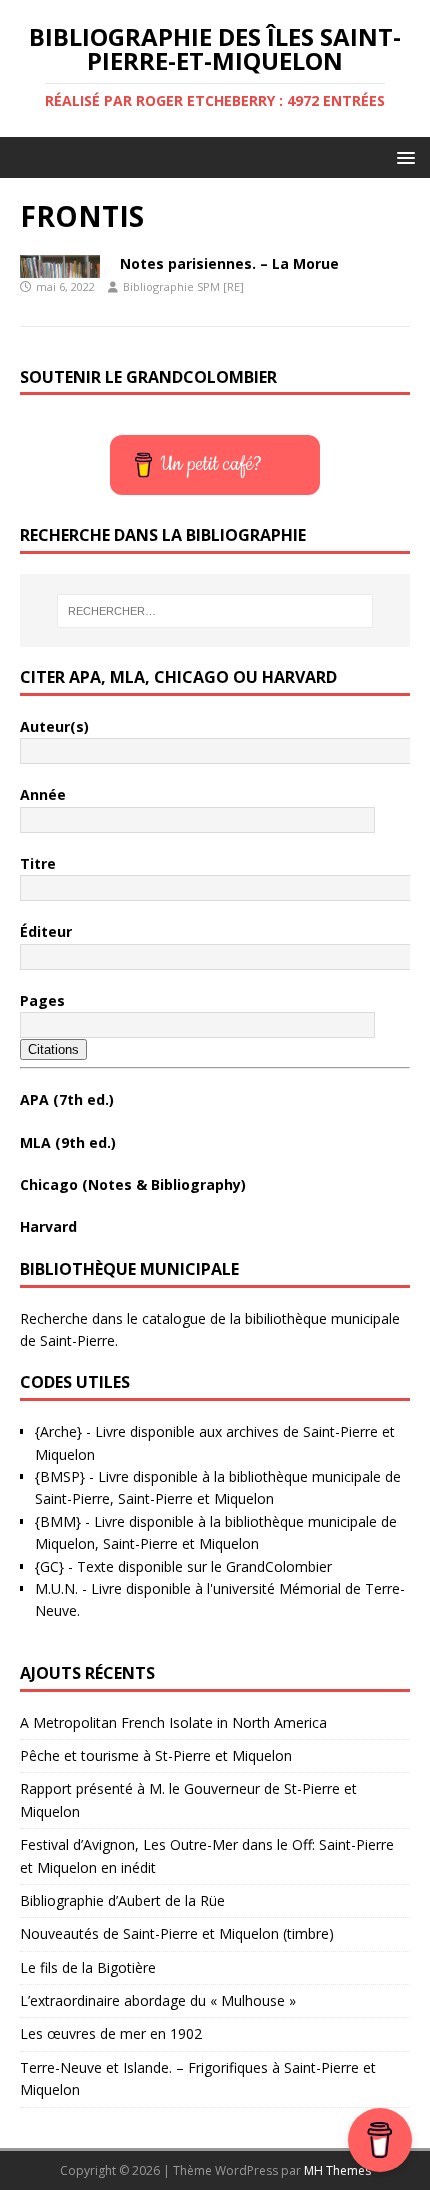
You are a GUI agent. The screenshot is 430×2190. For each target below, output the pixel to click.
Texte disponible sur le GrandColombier (204, 1566)
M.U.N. (56, 1588)
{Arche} (58, 1431)
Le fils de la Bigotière (88, 1967)
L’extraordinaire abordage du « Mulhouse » (158, 2000)
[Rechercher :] (215, 611)
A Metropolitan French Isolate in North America (173, 1722)
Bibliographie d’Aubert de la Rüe (122, 1900)
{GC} (49, 1566)
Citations (53, 1049)
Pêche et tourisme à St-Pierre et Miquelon (156, 1755)
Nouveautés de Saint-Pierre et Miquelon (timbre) (177, 1933)
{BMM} (58, 1521)
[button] (402, 156)
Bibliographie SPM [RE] (183, 286)
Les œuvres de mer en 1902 (111, 2033)
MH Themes (337, 2170)
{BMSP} (60, 1476)
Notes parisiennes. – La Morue (229, 263)
